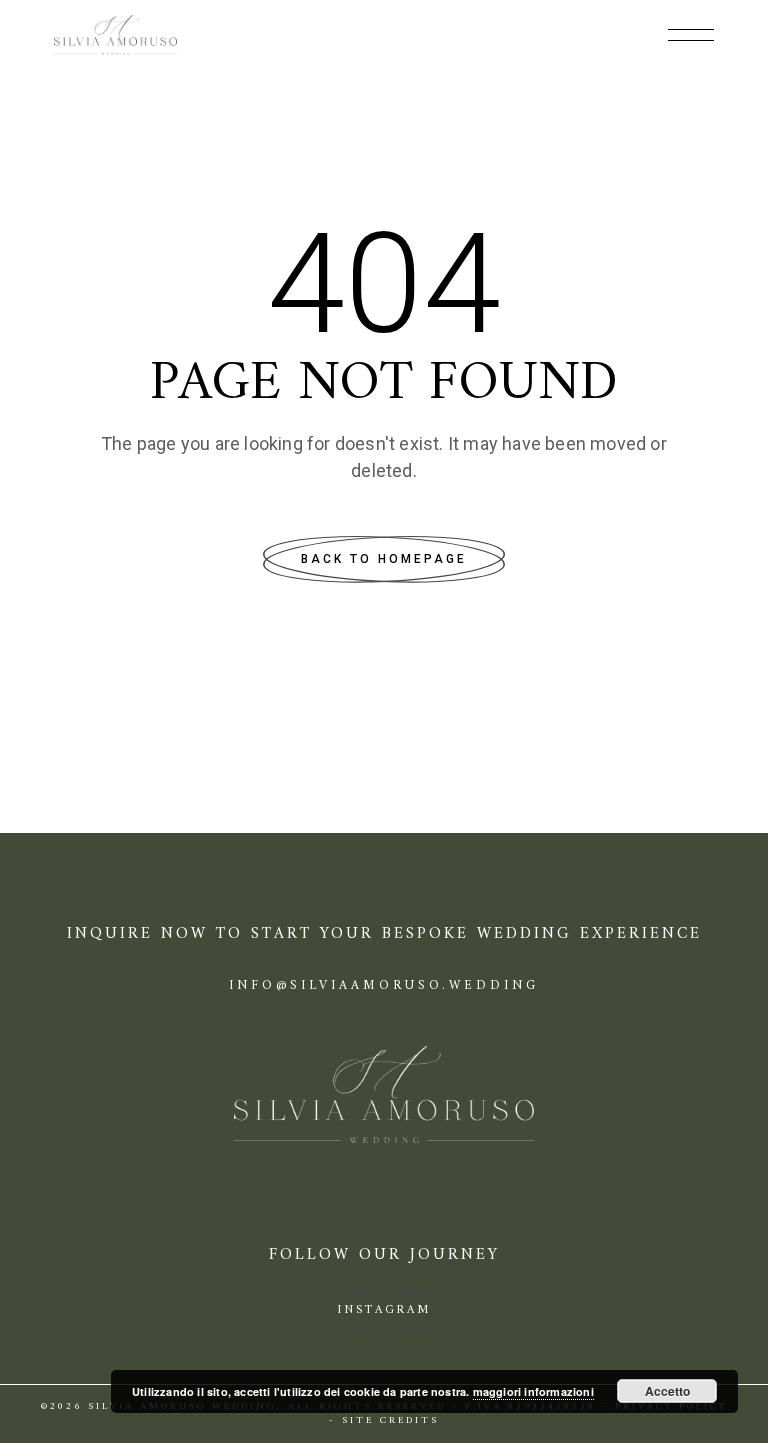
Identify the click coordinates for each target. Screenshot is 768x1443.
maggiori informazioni (533, 1391)
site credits (390, 1420)
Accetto (667, 1391)
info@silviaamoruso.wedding (383, 985)
